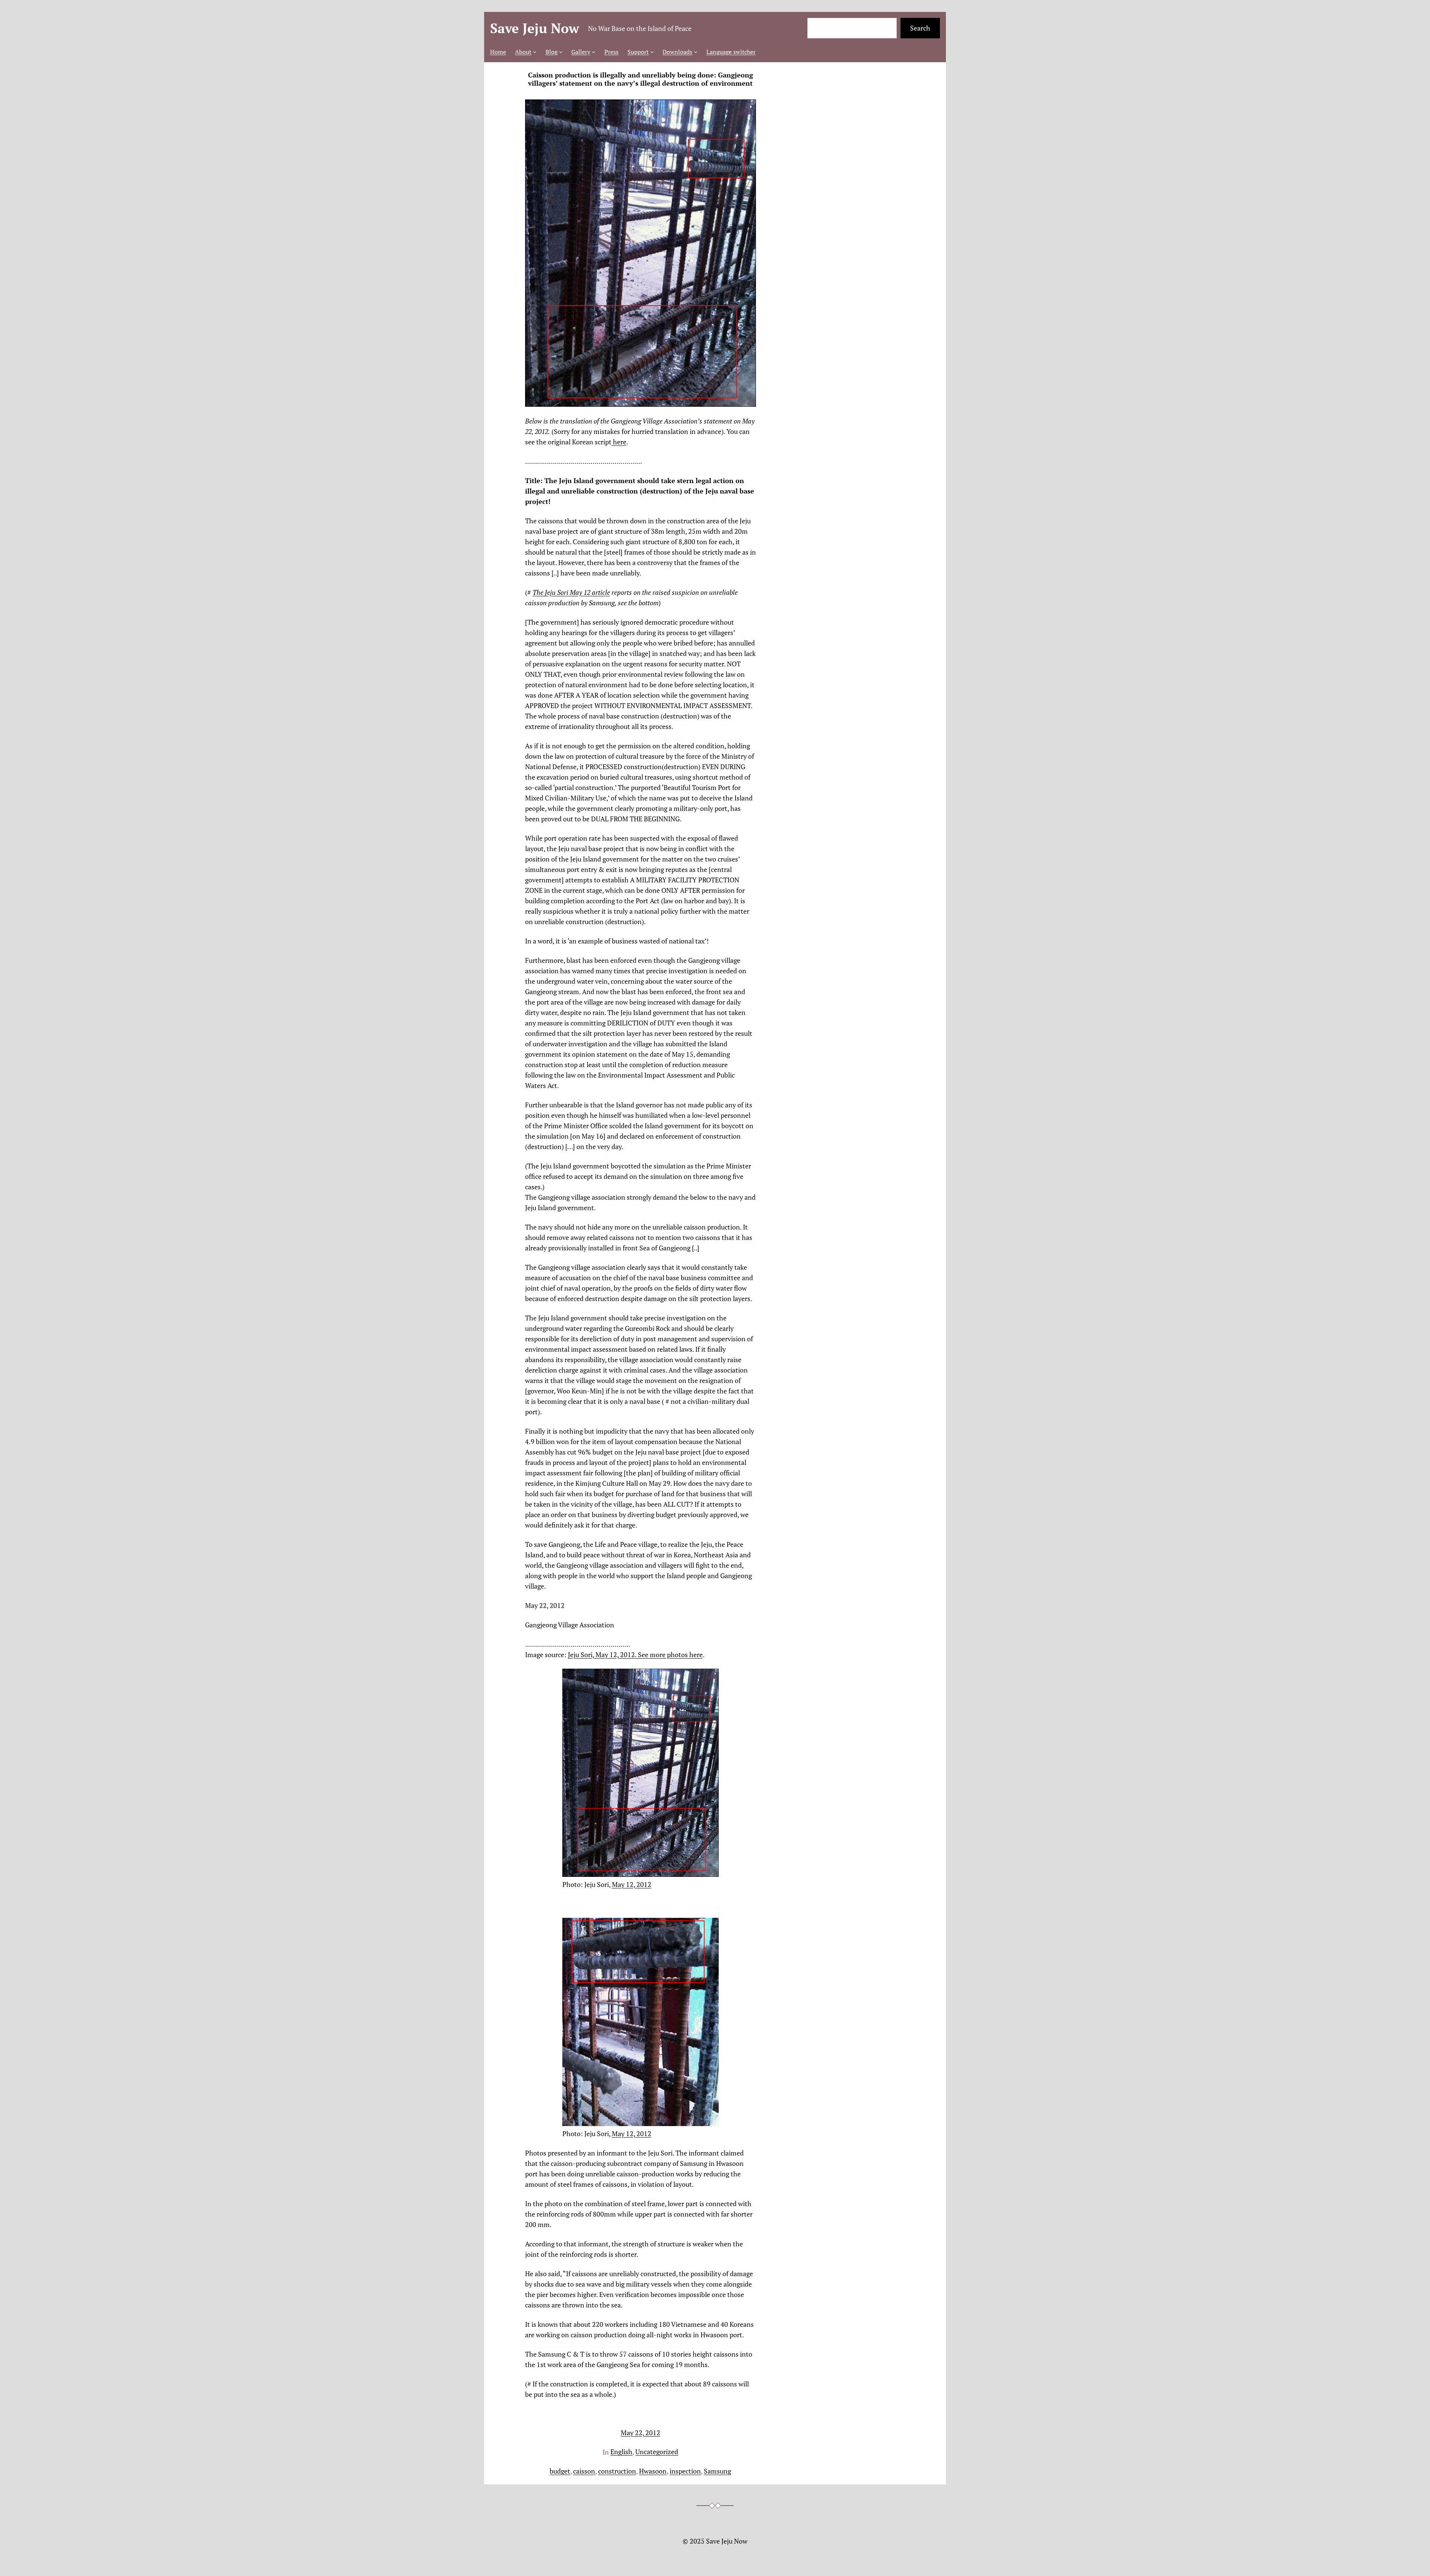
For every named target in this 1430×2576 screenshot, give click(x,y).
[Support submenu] (652, 52)
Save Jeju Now (535, 28)
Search (920, 28)
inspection (685, 2471)
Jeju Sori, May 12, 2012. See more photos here (635, 1655)
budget (560, 2471)
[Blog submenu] (561, 52)
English (621, 2452)
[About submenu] (535, 52)
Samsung (717, 2471)
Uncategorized (657, 2452)
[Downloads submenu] (696, 52)
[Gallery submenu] (594, 52)
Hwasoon (653, 2471)
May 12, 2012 (632, 1884)
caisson (584, 2471)
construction (617, 2471)
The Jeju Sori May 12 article (571, 592)
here (619, 442)
